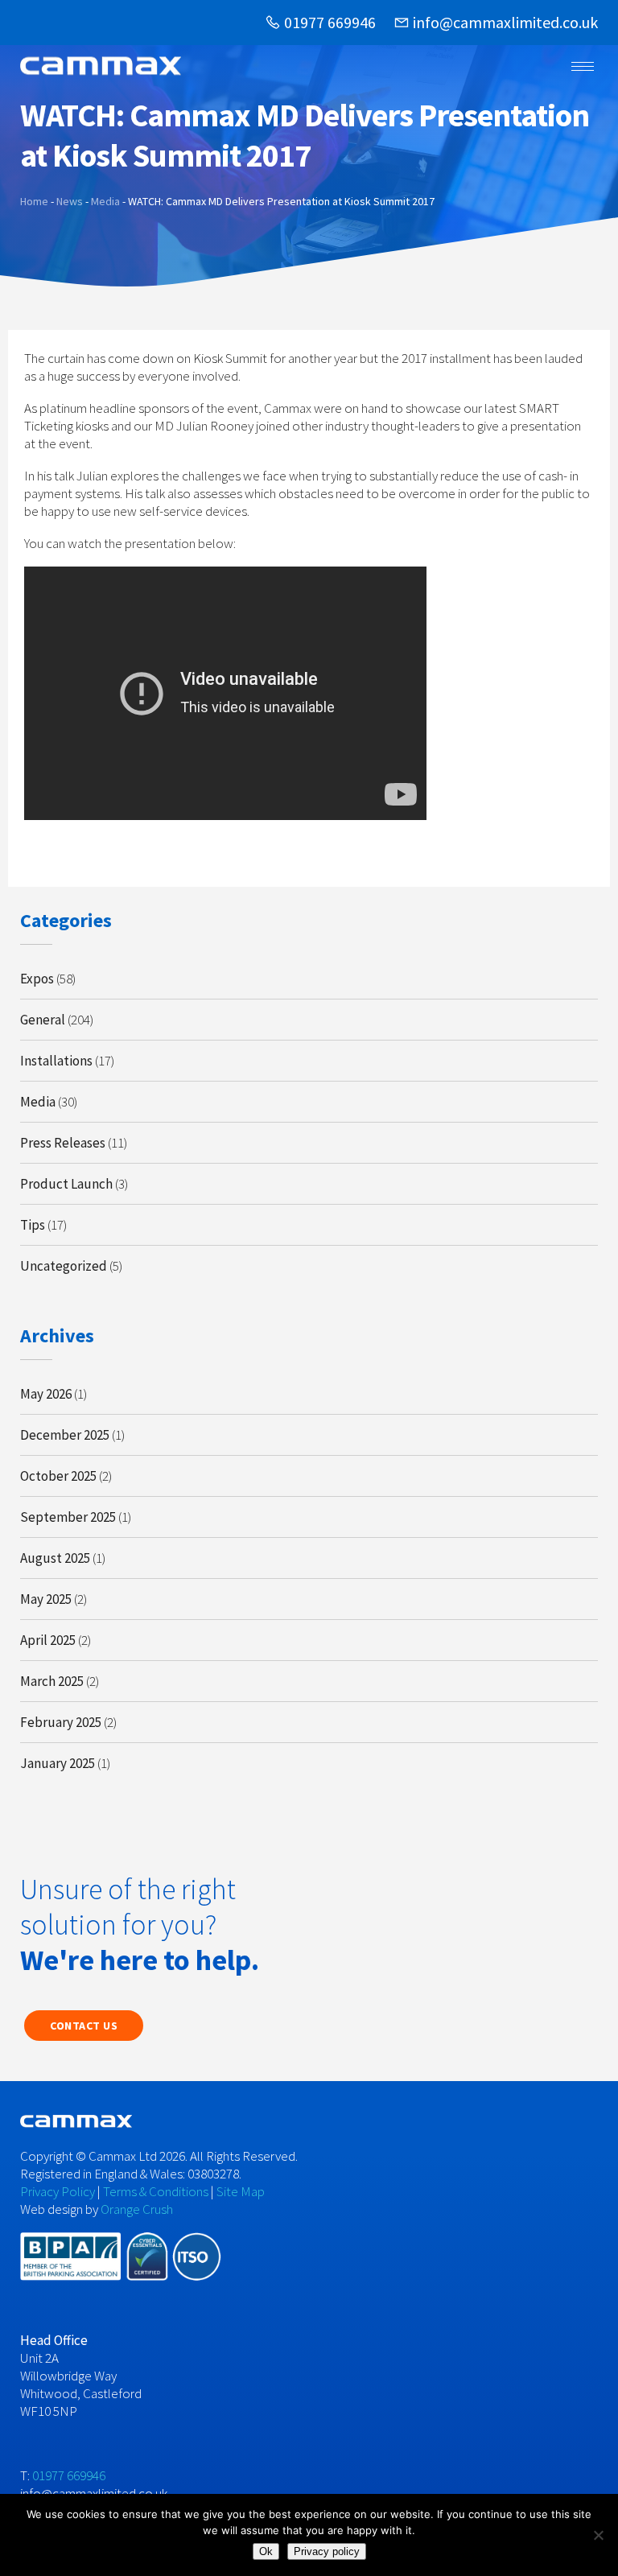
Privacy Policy (58, 2191)
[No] (598, 2535)
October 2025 (58, 1476)
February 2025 (61, 1722)
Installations (56, 1061)
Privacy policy (327, 2551)
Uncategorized (64, 1266)
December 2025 (65, 1435)
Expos (37, 979)
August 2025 (55, 1558)
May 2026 (46, 1394)
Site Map (241, 2191)
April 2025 (48, 1640)
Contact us (84, 2026)
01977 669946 (330, 22)
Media (38, 1102)
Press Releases (63, 1143)
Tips (33, 1225)
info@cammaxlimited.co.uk (505, 22)
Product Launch (66, 1184)
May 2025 (46, 1599)
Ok (266, 2551)
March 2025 (52, 1681)
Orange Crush (137, 2209)
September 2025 (68, 1517)
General (43, 1020)
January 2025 (58, 1763)
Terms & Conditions (156, 2191)
